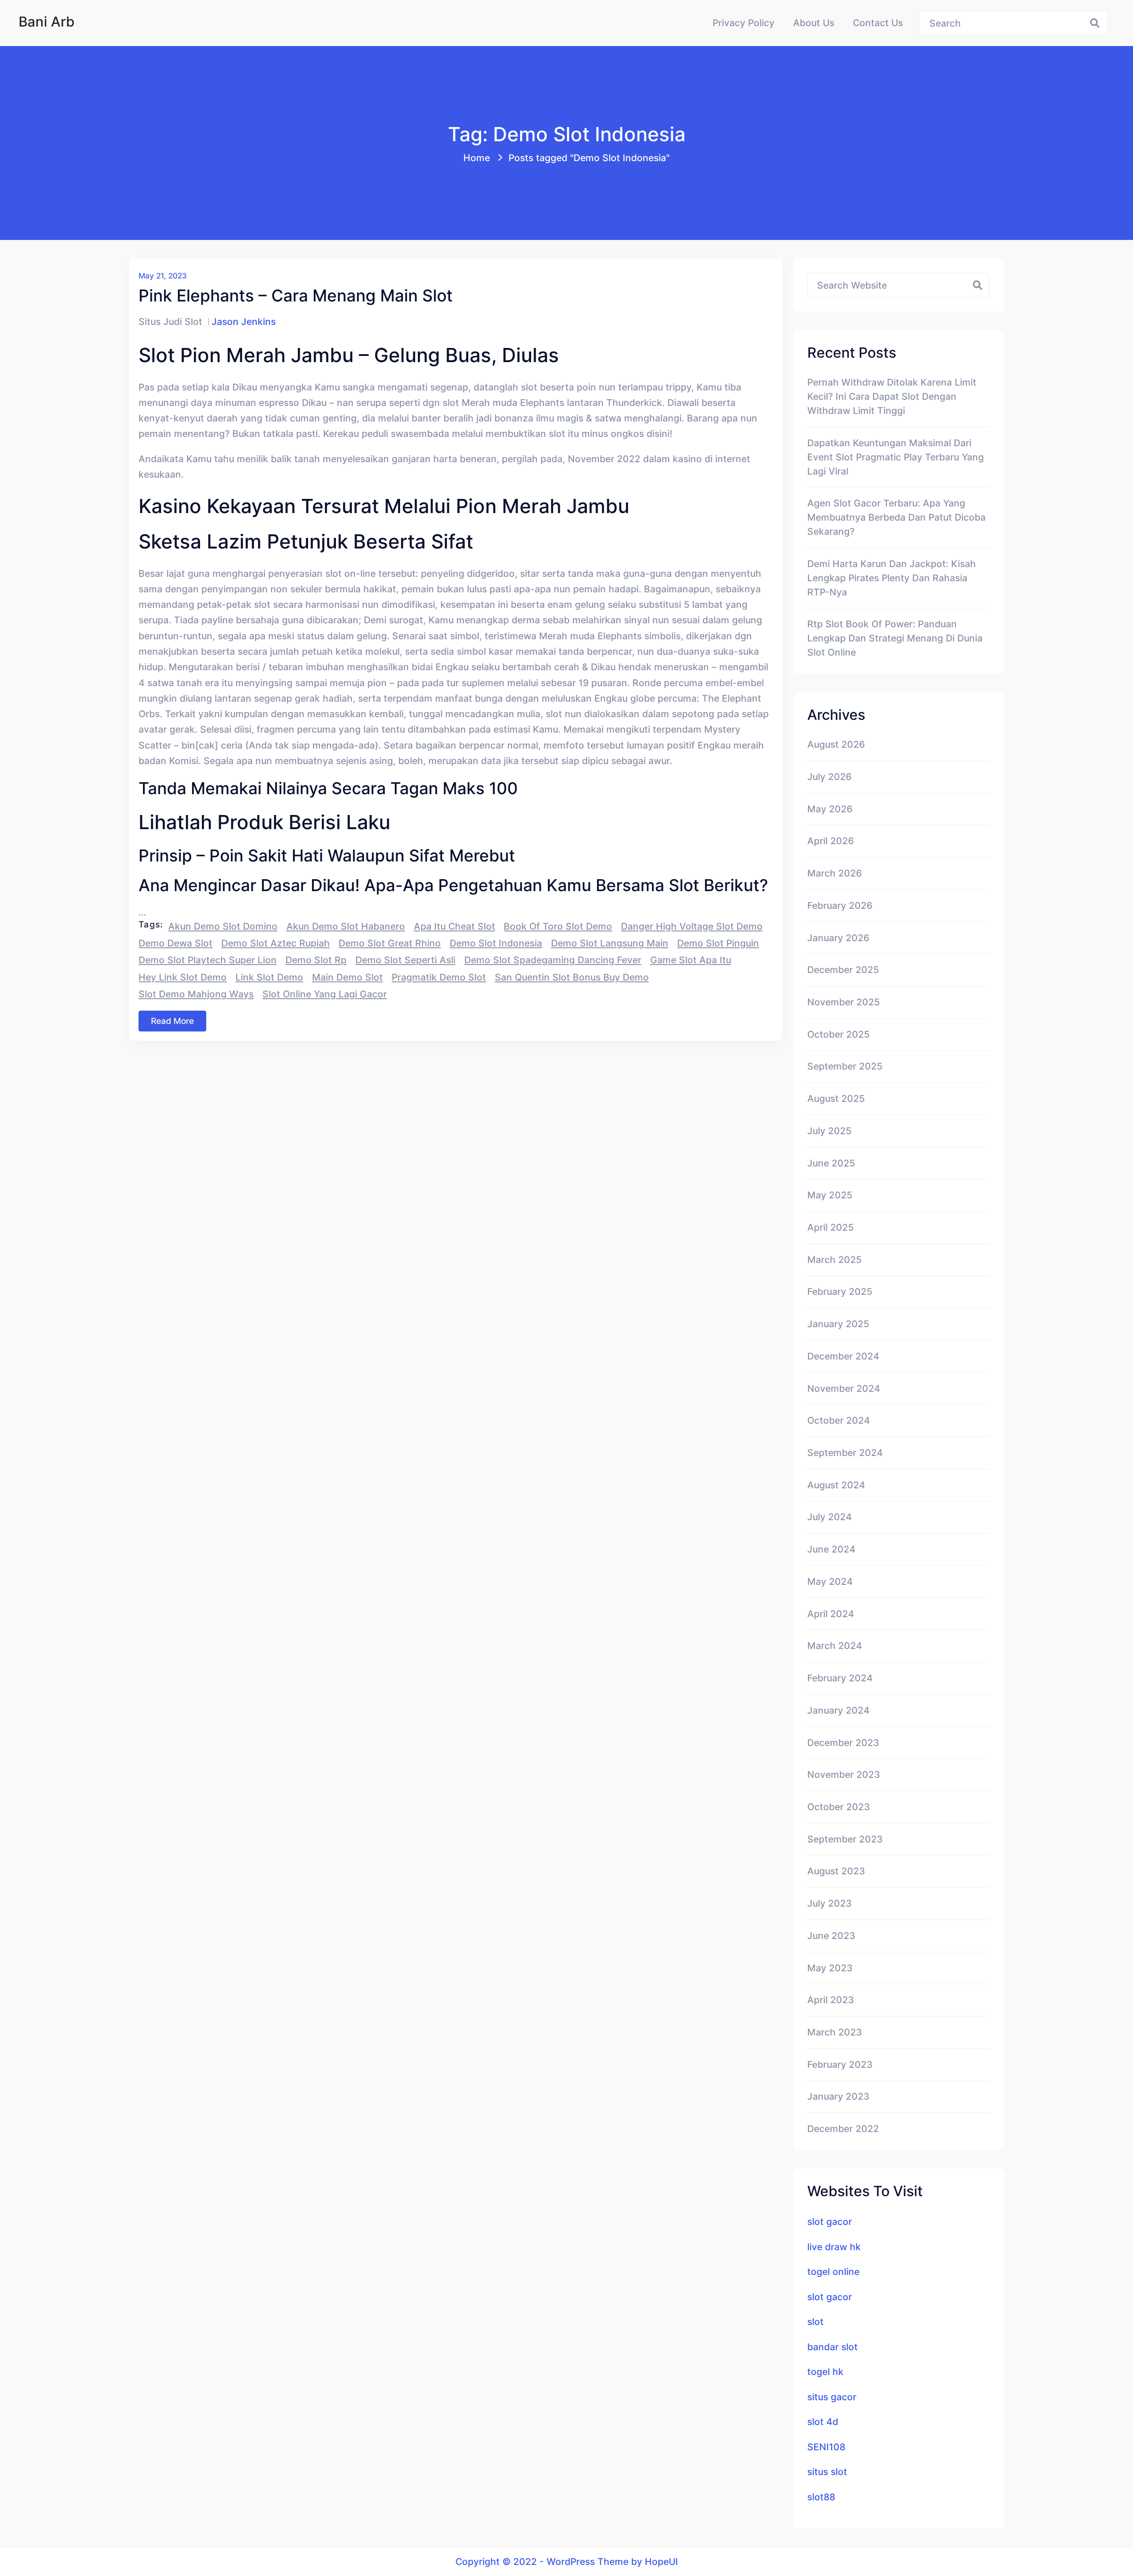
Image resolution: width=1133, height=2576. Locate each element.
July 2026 (829, 776)
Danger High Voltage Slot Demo (692, 926)
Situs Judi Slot (170, 321)
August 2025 (836, 1098)
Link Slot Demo (269, 977)
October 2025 (838, 1034)
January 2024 (838, 1710)
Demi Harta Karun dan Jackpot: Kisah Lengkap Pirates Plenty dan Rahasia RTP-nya (892, 578)
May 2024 (830, 1581)
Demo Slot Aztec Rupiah (276, 943)
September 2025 (845, 1066)
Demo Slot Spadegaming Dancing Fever (553, 960)
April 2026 (830, 841)
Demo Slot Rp (316, 960)
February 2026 (840, 905)
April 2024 (831, 1614)
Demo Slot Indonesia (496, 943)
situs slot (827, 2472)
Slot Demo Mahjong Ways (196, 994)
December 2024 (843, 1356)
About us (814, 23)
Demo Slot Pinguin (718, 943)
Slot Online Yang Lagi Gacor (325, 994)
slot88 (821, 2497)
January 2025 (838, 1324)
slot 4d (823, 2422)
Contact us (878, 23)
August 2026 (836, 744)
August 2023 (836, 1871)
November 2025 (844, 1002)
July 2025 (829, 1131)
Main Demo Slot (347, 977)
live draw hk (834, 2247)
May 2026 (830, 809)
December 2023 (843, 1742)
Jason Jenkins (244, 321)
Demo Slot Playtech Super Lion (208, 960)
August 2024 (836, 1485)
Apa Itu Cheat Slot (455, 926)
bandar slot (832, 2347)
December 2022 (843, 2128)
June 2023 (831, 1935)
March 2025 (834, 1259)
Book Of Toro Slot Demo (558, 926)
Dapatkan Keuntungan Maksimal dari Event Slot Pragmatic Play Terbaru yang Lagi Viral (896, 457)
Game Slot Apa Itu (691, 960)
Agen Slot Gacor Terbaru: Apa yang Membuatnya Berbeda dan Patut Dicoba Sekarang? (896, 517)
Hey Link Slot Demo (183, 977)
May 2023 (830, 1968)
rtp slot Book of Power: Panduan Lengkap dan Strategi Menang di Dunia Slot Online (895, 638)
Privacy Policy (744, 23)
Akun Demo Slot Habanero (346, 926)
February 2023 (840, 2064)
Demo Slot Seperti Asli (405, 960)
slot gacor (830, 2221)
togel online (833, 2271)
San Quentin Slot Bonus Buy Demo (572, 977)
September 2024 (845, 1452)
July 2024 (830, 1517)
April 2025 (830, 1227)
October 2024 (839, 1420)
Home (477, 158)
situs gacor (832, 2397)
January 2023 (838, 2096)
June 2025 (831, 1163)
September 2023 (845, 1839)
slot (815, 2321)
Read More (172, 1021)
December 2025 (843, 969)
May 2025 (830, 1195)
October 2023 (839, 1807)
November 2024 (844, 1388)
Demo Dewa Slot (175, 943)
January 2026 (838, 938)
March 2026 (834, 873)
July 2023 (830, 1903)
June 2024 (831, 1549)
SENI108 (826, 2447)
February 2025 (840, 1291)
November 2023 (844, 1774)
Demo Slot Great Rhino (390, 943)
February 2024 (840, 1678)
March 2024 (835, 1645)
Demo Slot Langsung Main (610, 943)
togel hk (825, 2371)
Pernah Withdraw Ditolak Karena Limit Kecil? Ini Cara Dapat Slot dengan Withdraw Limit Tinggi (892, 396)
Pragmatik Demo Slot (439, 977)
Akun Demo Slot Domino (223, 926)
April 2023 (831, 2000)
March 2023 (835, 2032)
